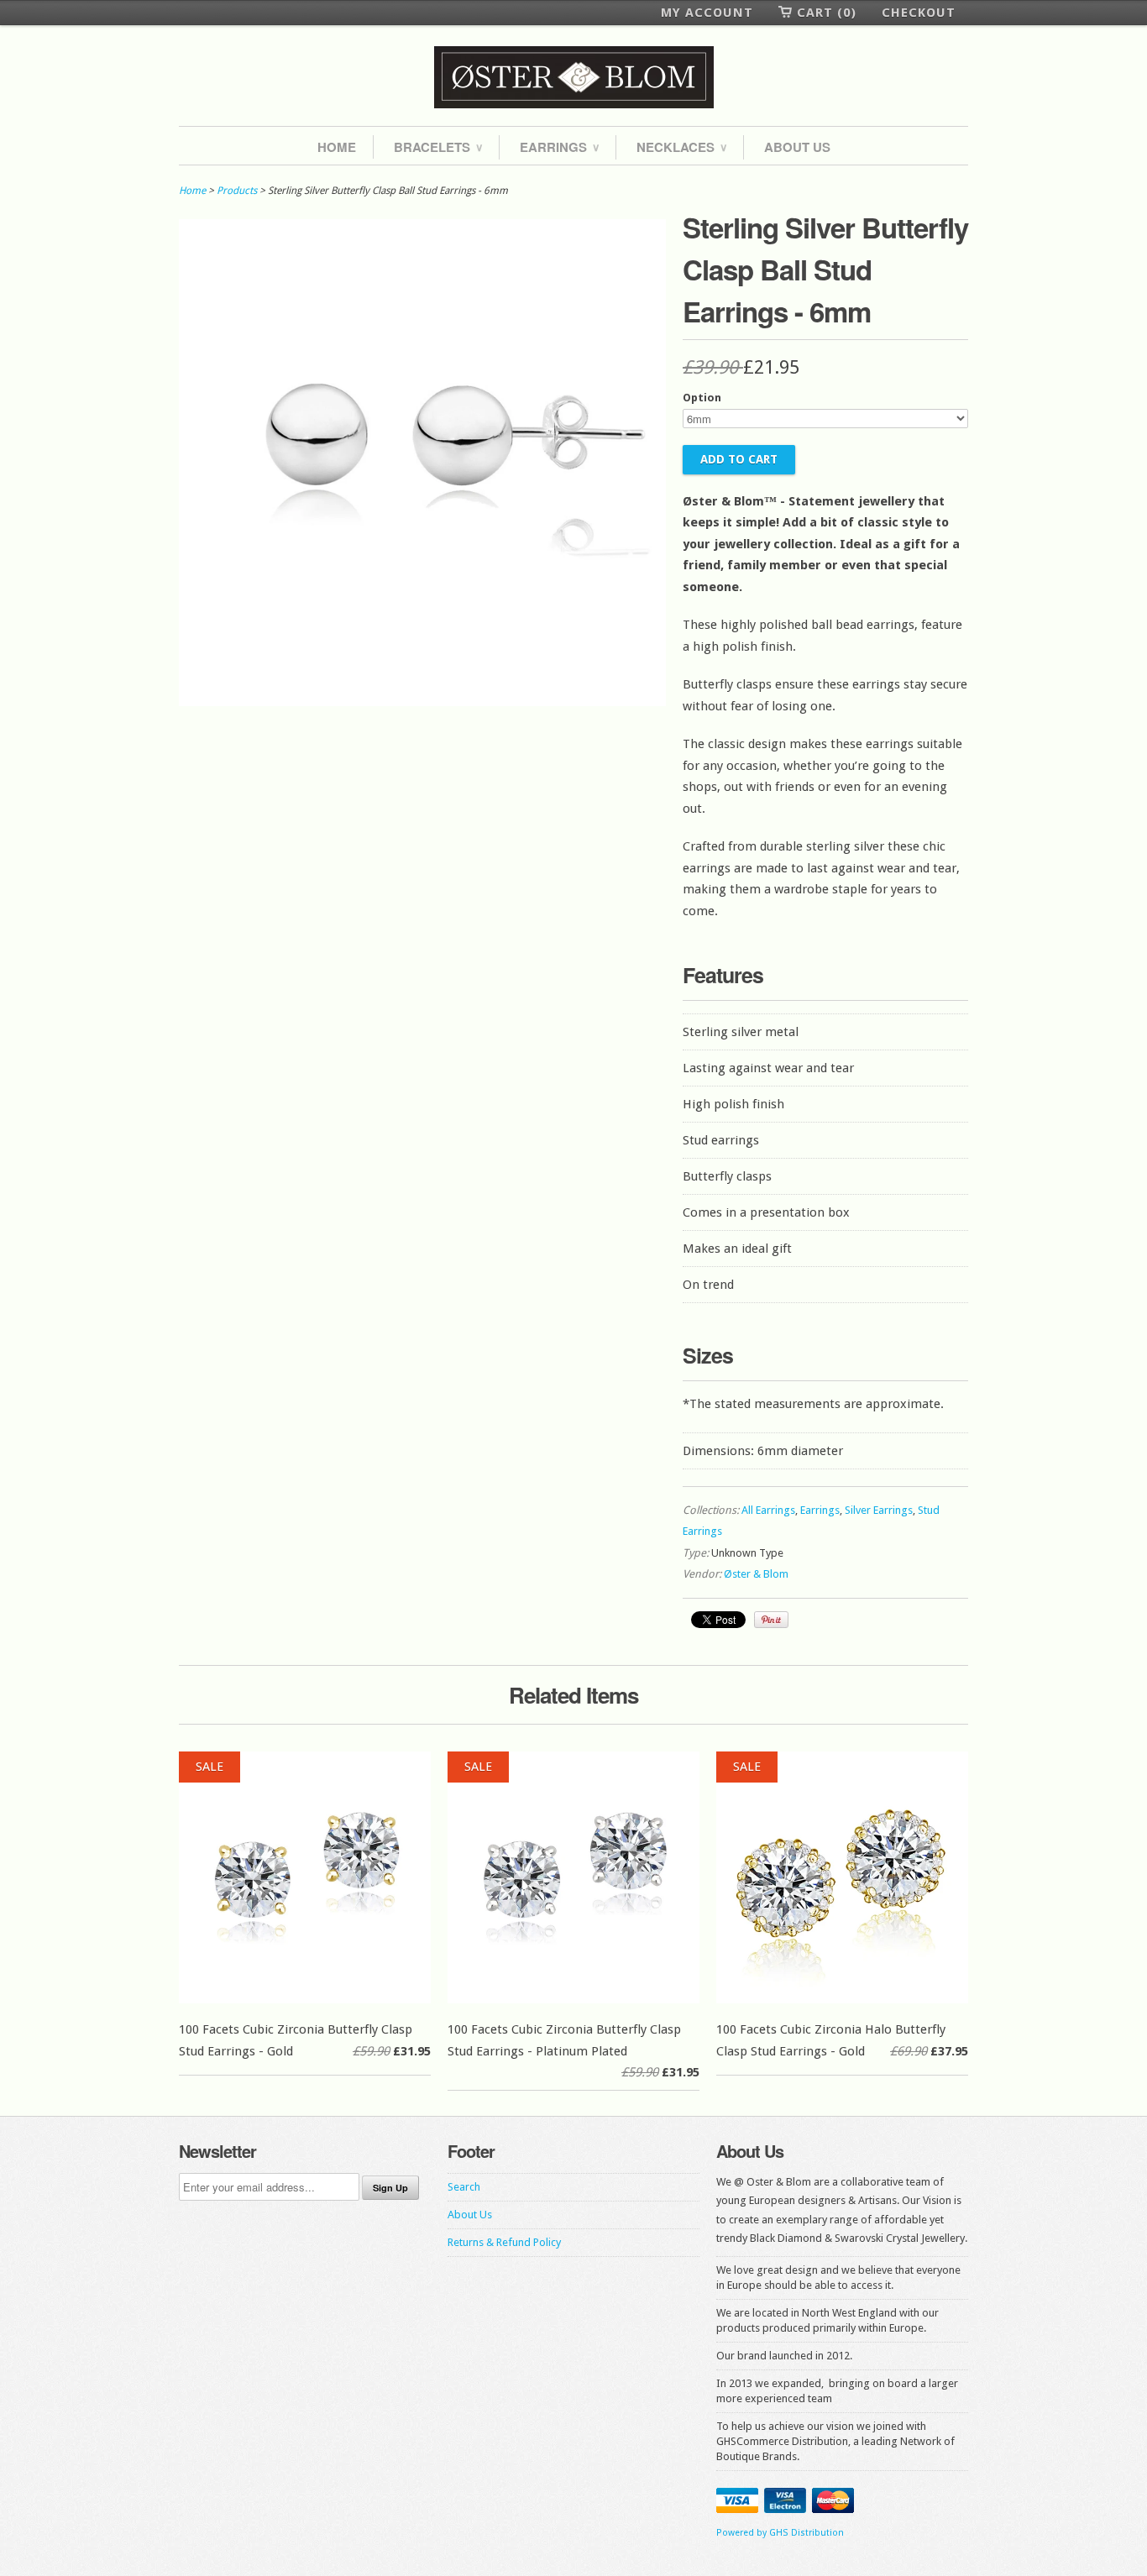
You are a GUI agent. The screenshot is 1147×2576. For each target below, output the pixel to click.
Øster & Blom (756, 1574)
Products (237, 191)
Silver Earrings (879, 1510)
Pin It (771, 1620)
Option (702, 398)
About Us (797, 147)
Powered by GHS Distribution (780, 2533)
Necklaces (681, 147)
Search (464, 2187)
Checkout (919, 13)
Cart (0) (827, 13)
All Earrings (768, 1510)
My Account (707, 13)
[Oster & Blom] (573, 78)
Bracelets (438, 147)
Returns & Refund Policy (504, 2242)
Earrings (559, 147)
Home (337, 147)
